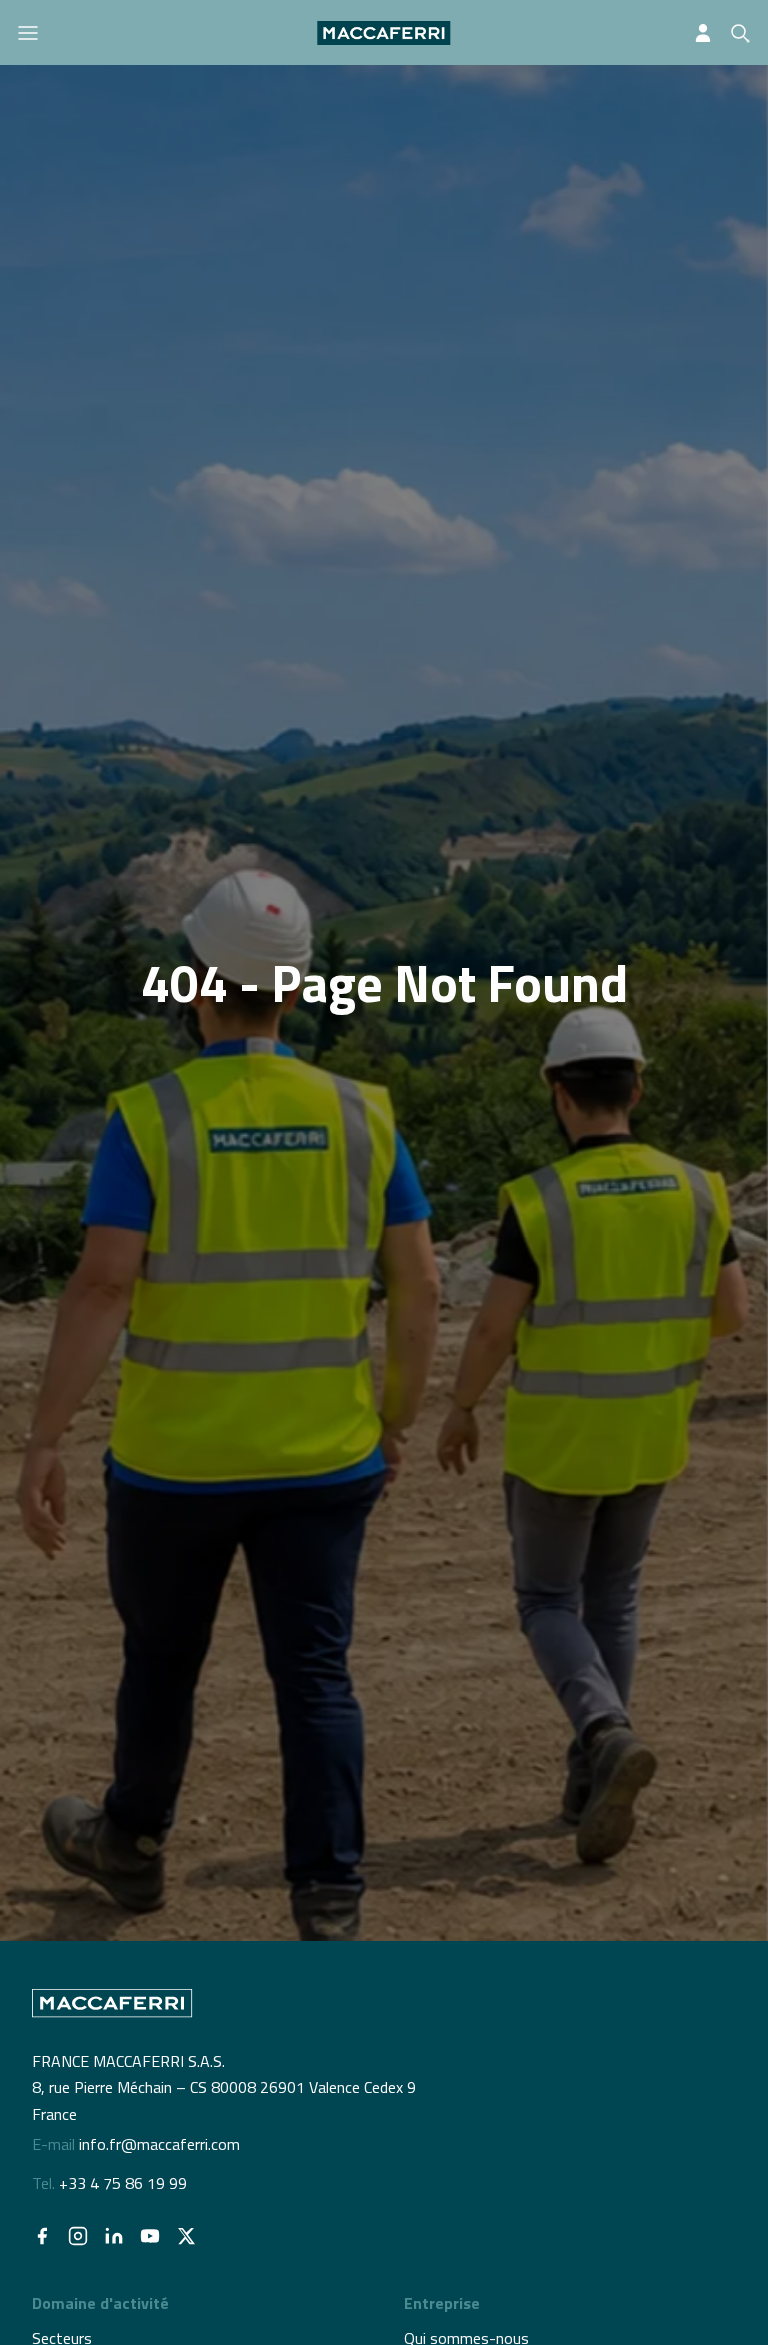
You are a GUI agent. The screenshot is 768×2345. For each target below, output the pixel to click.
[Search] (740, 33)
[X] (186, 2236)
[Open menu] (28, 33)
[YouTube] (150, 2236)
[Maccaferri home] (383, 33)
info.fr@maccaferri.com (159, 2144)
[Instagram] (78, 2236)
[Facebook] (42, 2236)
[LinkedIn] (114, 2236)
